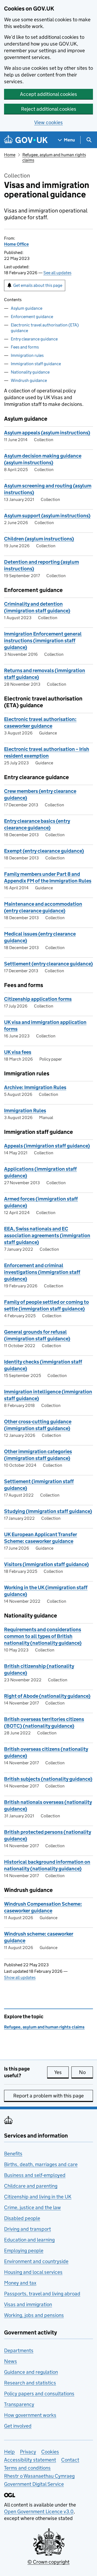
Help (9, 2452)
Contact (70, 2460)
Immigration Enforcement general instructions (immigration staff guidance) (43, 641)
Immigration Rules (25, 1111)
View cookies (48, 122)
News (11, 2361)
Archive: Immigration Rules (35, 1087)
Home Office (16, 244)
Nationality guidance (30, 372)
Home (10, 155)
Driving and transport (27, 2229)
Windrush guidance (29, 380)
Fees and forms (25, 347)
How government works (30, 2415)
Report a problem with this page (48, 2096)
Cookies (50, 2452)
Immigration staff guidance (36, 364)
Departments (19, 2350)
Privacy (28, 2452)
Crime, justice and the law (32, 2207)
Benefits (13, 2154)
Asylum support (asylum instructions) (47, 516)
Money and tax (20, 2283)
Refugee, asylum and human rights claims (44, 2027)
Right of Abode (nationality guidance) (47, 1696)
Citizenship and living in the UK (38, 2197)
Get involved (18, 2426)
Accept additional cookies (48, 94)
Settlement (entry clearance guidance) (48, 964)
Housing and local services (33, 2272)
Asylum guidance (27, 308)
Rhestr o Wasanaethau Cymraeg (39, 2476)
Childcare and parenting (31, 2186)
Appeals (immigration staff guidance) (47, 1146)
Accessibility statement (30, 2460)
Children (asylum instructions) (39, 539)
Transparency (19, 2404)
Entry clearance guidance (34, 339)
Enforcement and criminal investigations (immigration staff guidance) (42, 1272)
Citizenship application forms (38, 999)
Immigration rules (27, 355)
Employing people (24, 2251)
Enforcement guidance (32, 317)
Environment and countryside (36, 2261)
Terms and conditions (27, 2468)
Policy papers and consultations (39, 2394)
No (86, 2072)
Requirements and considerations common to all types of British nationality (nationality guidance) (43, 1636)
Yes (61, 2072)
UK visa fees (18, 1052)
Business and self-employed (35, 2175)
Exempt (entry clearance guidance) (44, 851)
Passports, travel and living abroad (42, 2294)
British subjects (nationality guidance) (48, 1779)
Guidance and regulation (31, 2372)
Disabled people (22, 2218)
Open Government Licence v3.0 (39, 2511)
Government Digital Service (34, 2484)
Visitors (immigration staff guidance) (46, 1564)
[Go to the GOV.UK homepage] (26, 140)
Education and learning (29, 2240)
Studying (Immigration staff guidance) (48, 1511)
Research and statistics (30, 2383)
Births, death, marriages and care (41, 2164)
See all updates (57, 273)
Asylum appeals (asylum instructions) (47, 433)
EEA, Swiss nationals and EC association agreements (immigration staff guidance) (47, 1235)
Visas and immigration (28, 2304)
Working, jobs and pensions (34, 2315)
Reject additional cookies (49, 109)
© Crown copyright (48, 2562)
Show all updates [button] (20, 1977)
